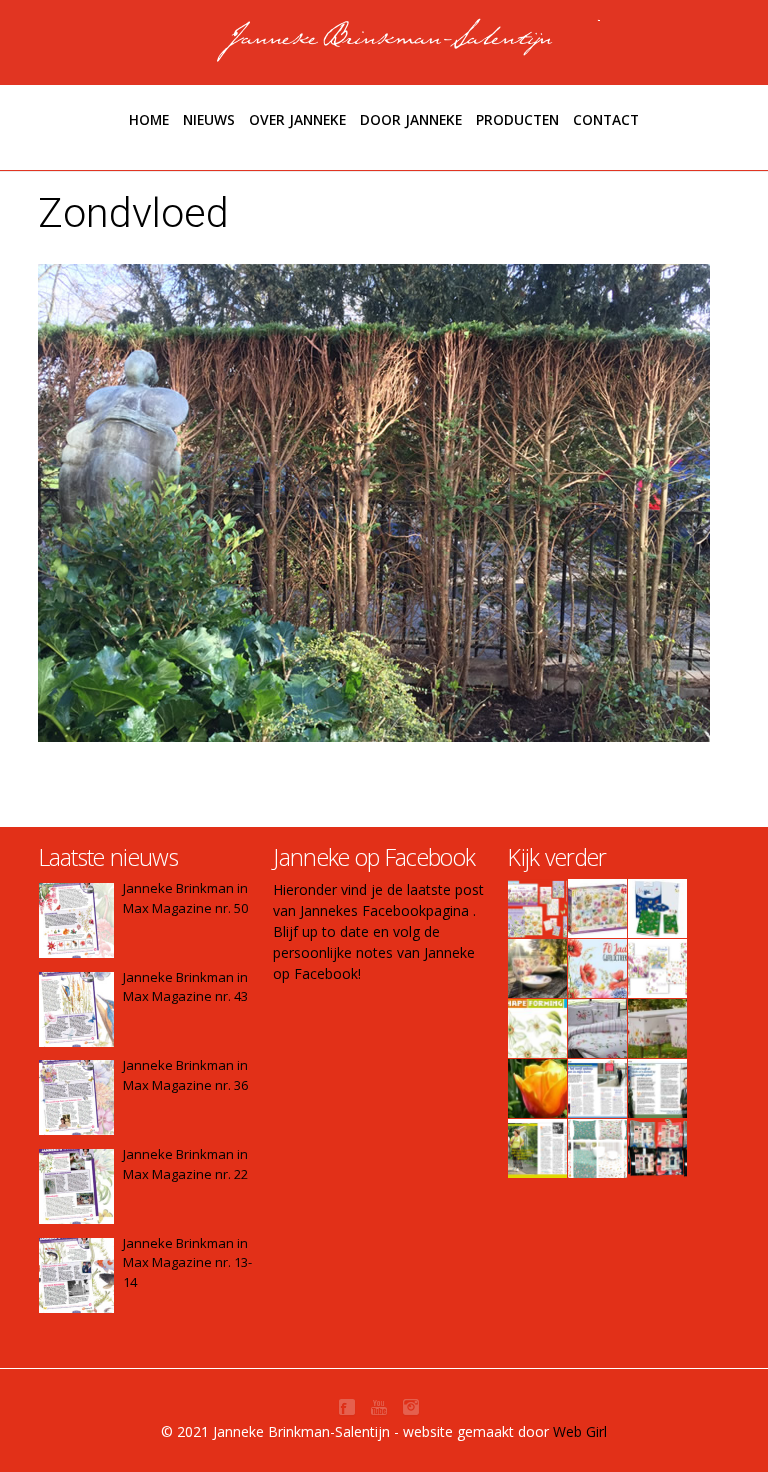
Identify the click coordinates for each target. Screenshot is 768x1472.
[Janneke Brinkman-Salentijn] (384, 40)
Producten (517, 119)
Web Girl (580, 1431)
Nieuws (209, 119)
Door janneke (411, 119)
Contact (606, 119)
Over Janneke (297, 119)
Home (149, 119)
